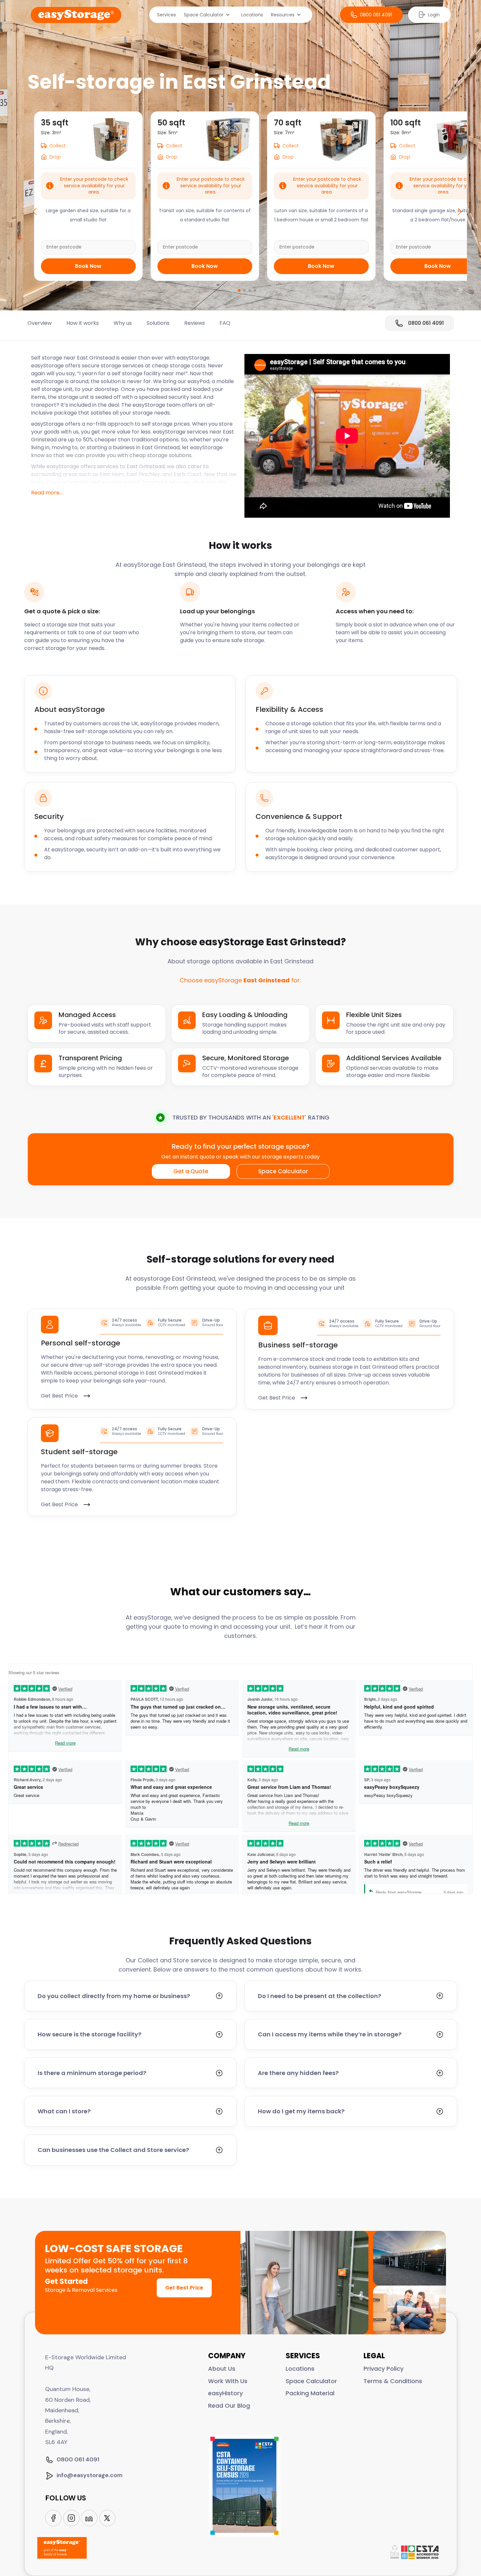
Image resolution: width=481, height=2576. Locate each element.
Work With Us (228, 2381)
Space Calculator (283, 1171)
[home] (76, 15)
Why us (123, 323)
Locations (252, 15)
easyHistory (225, 2393)
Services (167, 15)
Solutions (158, 323)
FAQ (225, 323)
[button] (209, 15)
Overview (40, 323)
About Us (222, 2369)
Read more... (47, 493)
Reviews (195, 323)
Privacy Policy (383, 2369)
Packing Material (310, 2393)
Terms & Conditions (393, 2381)
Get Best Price (184, 2288)
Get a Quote (191, 1171)
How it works (83, 323)
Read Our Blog (229, 2406)
